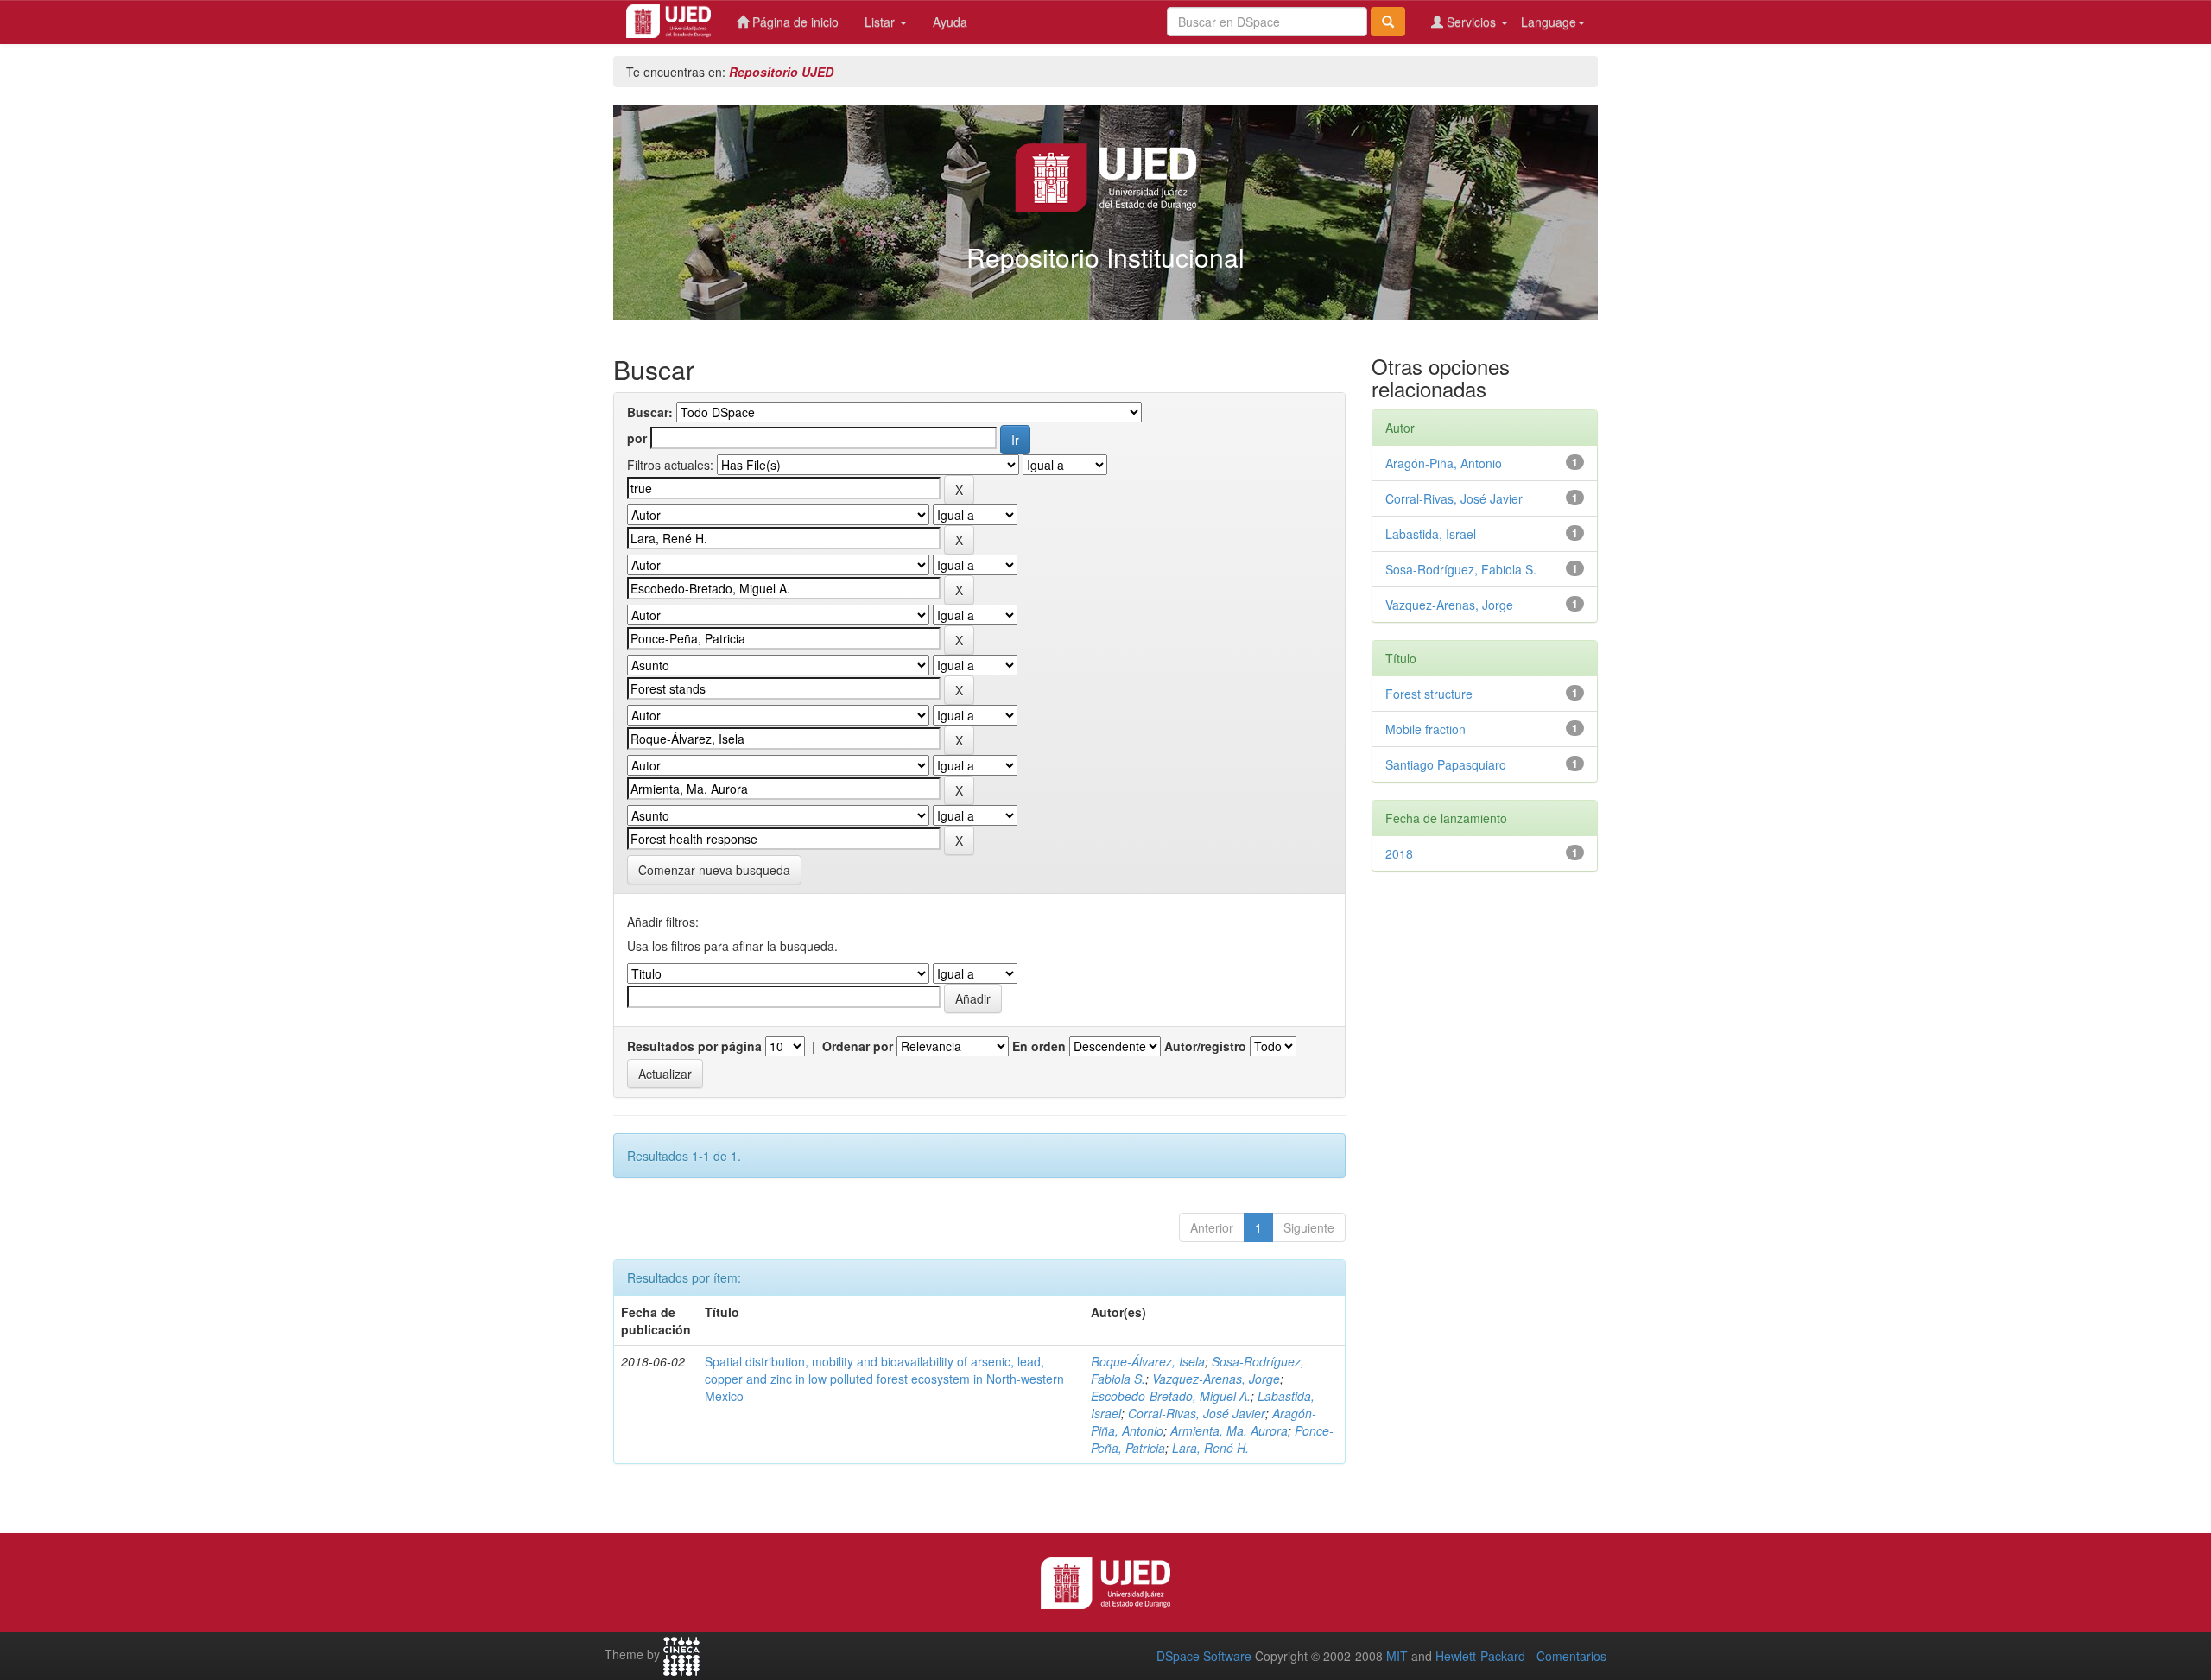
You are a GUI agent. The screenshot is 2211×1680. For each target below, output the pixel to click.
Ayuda (950, 22)
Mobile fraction (1425, 729)
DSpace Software (1204, 1656)
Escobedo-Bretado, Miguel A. (1171, 1396)
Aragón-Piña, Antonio (1444, 463)
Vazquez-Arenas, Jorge (1216, 1379)
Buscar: (650, 412)
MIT (1397, 1656)
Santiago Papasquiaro (1446, 764)
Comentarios (1571, 1656)
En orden (1039, 1046)
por (637, 438)
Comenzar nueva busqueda (714, 870)
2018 (1399, 853)
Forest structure (1429, 694)
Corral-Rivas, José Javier (1197, 1413)
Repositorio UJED (781, 72)
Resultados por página (694, 1046)
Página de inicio (794, 22)
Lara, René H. (1210, 1448)
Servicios (1471, 22)
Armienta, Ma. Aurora (1229, 1430)
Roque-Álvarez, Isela (1148, 1361)
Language (1549, 22)
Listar (881, 22)
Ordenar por (858, 1046)
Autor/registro (1205, 1046)
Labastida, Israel (1431, 534)
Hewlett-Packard (1480, 1656)
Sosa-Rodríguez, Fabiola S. (1461, 569)
